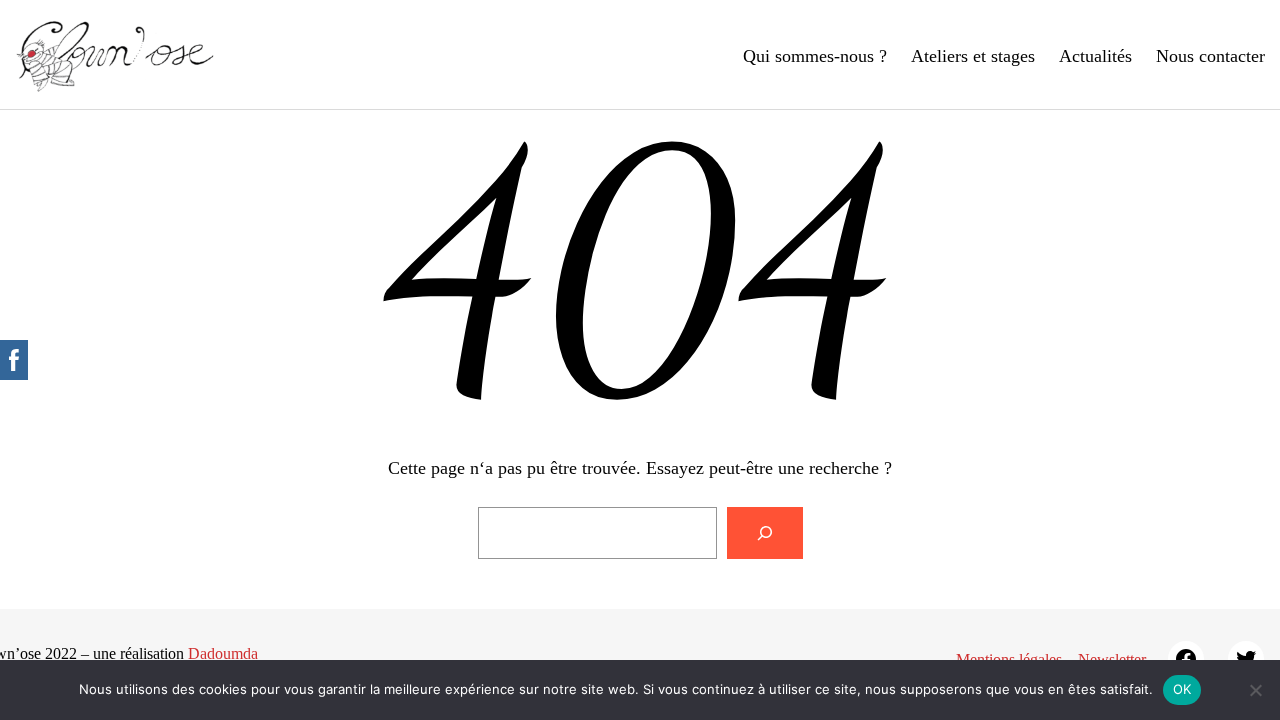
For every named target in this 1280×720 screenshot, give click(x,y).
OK (1182, 689)
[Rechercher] (765, 533)
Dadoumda (223, 653)
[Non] (1255, 690)
